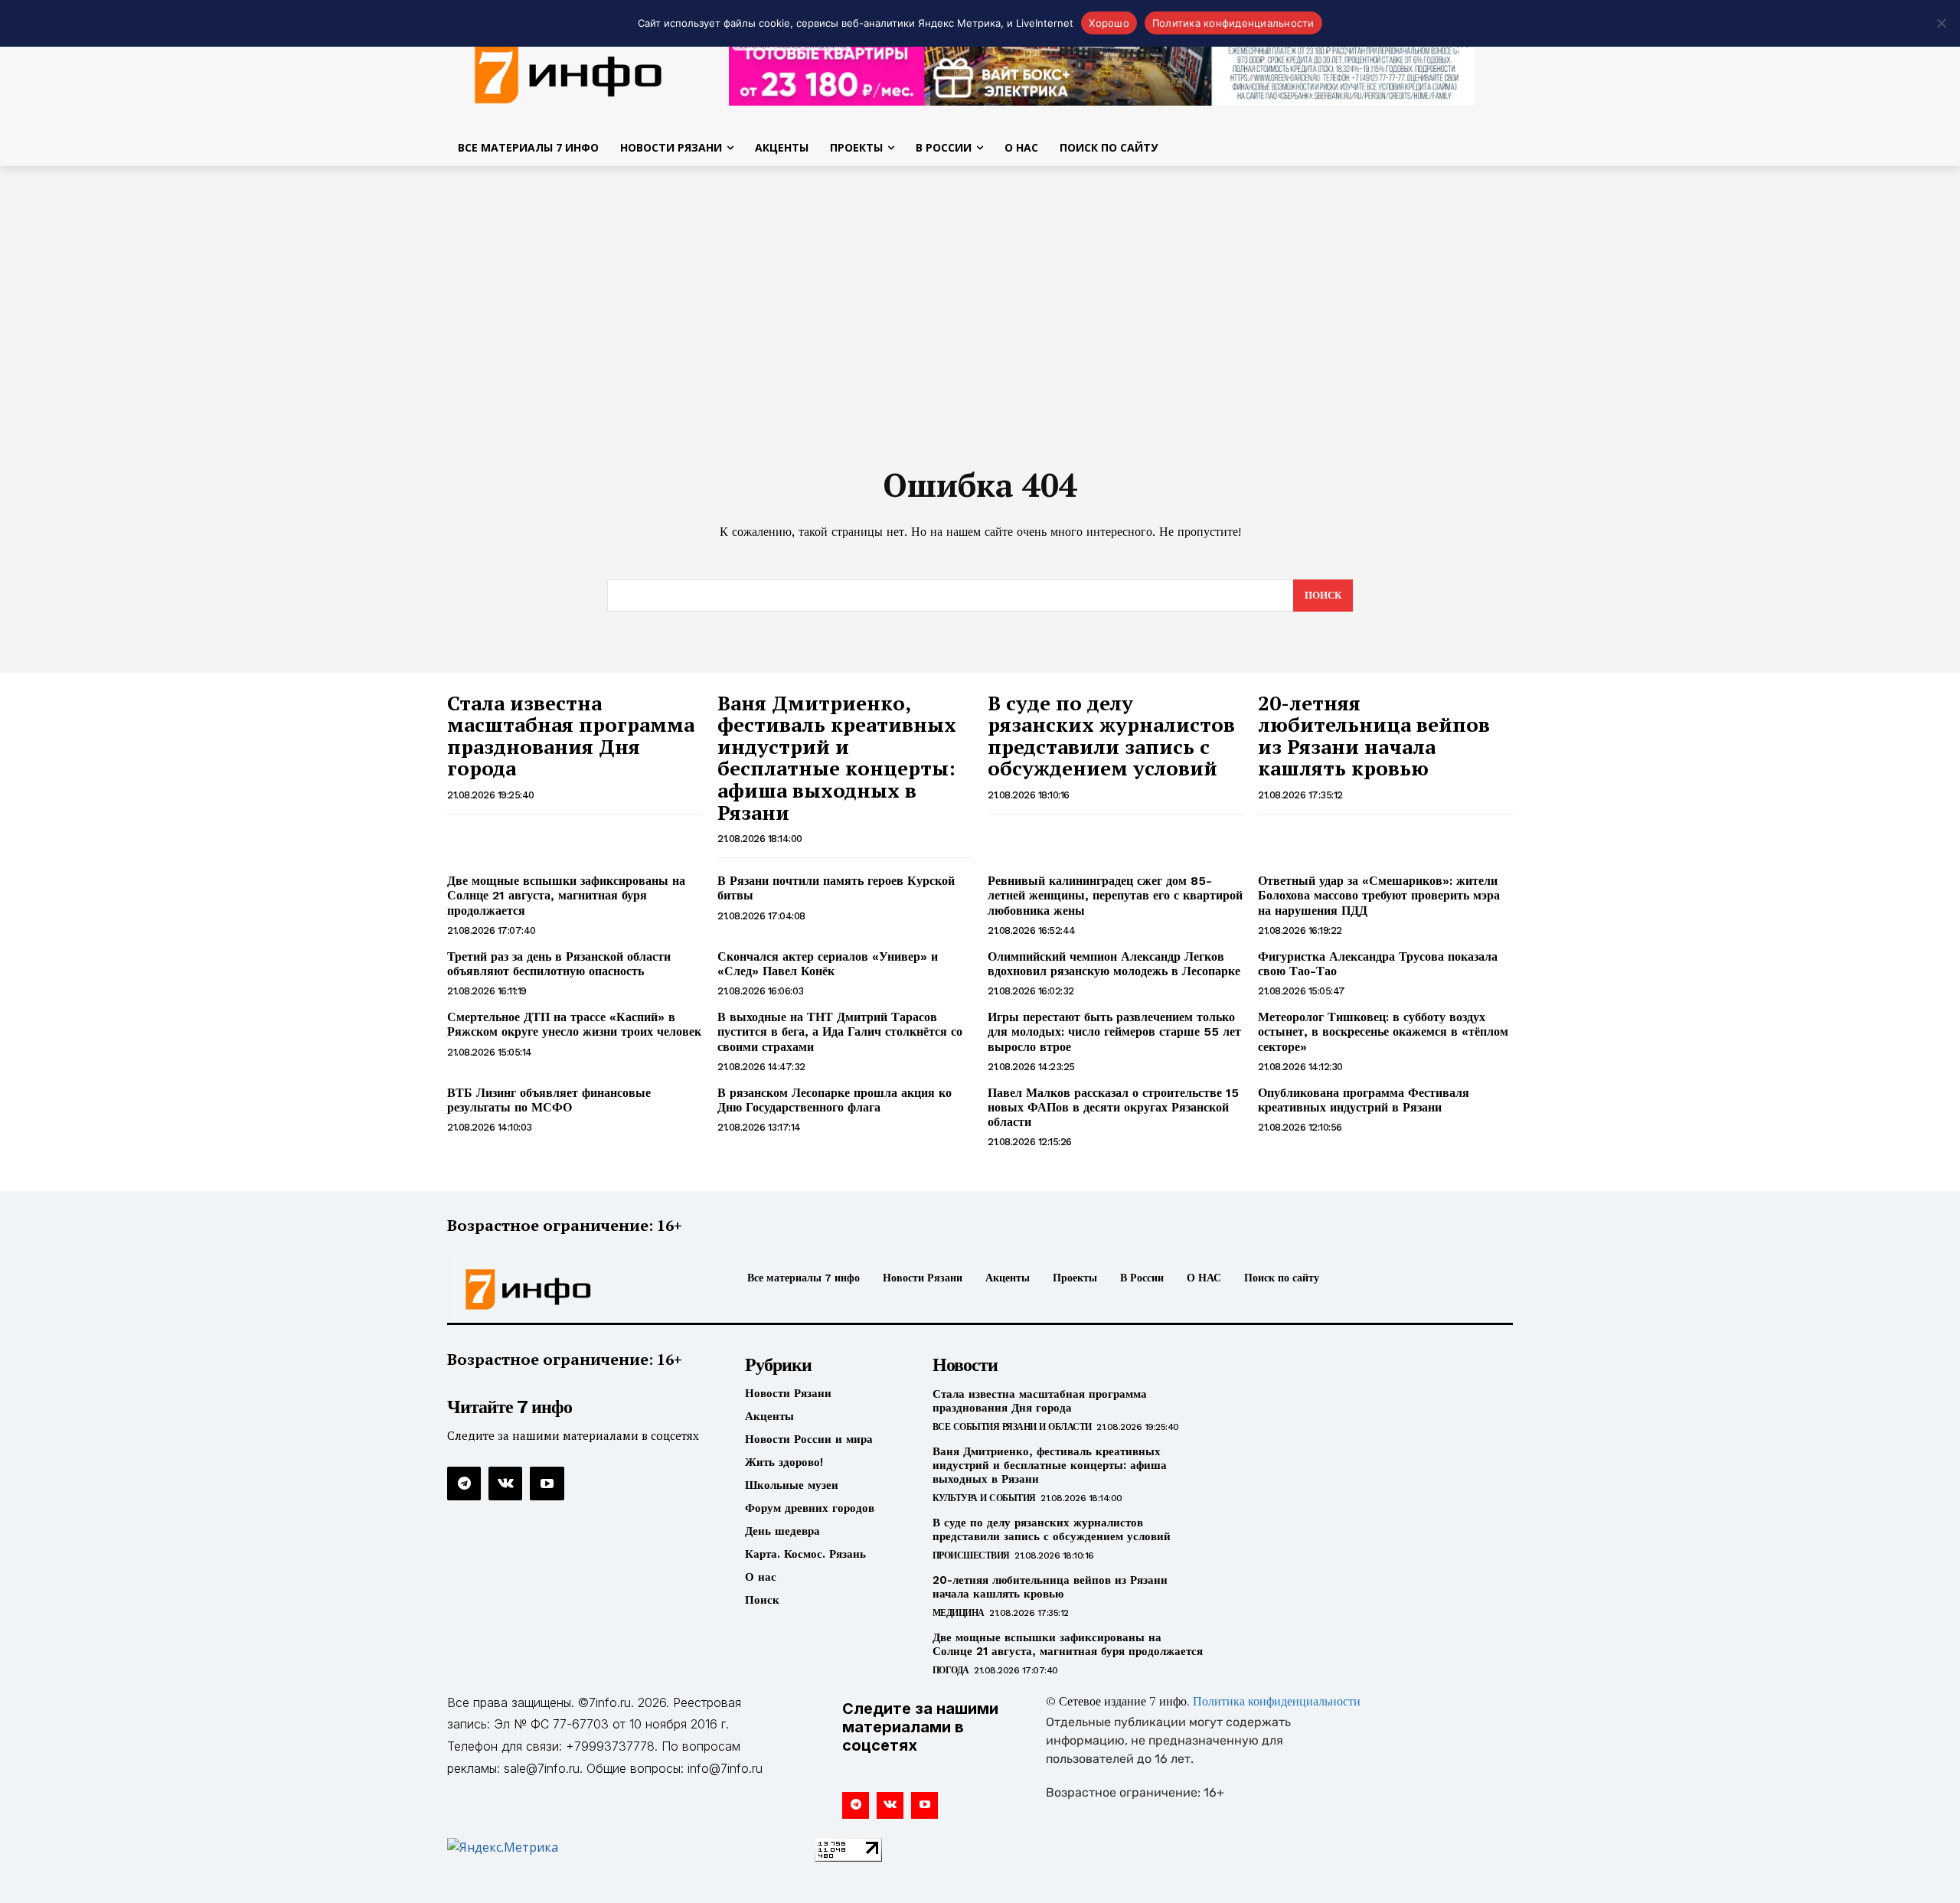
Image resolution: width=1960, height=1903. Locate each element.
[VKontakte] (505, 1484)
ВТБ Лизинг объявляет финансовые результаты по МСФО (549, 1100)
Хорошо (1109, 23)
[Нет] (1941, 23)
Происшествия (971, 1555)
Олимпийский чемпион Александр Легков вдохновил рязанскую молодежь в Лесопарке (1114, 964)
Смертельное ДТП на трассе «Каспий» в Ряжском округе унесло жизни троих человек (574, 1024)
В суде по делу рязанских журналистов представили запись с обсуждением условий (1111, 736)
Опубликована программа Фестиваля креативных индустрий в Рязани (1364, 1100)
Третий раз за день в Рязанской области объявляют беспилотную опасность (559, 964)
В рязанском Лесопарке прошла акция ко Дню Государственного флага (835, 1100)
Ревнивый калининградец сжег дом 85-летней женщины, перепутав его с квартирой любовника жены (1115, 895)
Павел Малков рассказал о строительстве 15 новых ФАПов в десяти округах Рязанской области (1113, 1107)
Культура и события (984, 1498)
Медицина (959, 1613)
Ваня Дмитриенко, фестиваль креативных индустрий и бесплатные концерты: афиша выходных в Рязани (837, 757)
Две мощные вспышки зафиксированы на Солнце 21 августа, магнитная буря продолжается (566, 895)
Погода (951, 1670)
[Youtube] (547, 1484)
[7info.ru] (569, 72)
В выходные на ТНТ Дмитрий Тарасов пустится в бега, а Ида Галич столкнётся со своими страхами (840, 1031)
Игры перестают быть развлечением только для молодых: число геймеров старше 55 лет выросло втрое (1114, 1031)
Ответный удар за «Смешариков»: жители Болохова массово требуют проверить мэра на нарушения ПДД (1379, 895)
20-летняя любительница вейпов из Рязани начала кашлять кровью (1374, 736)
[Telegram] (464, 1484)
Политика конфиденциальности (1277, 1702)
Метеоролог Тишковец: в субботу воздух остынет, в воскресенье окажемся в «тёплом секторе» (1383, 1031)
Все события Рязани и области (1012, 1427)
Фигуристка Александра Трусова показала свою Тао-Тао (1378, 964)
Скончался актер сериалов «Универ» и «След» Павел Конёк (828, 964)
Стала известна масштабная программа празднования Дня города (571, 736)
